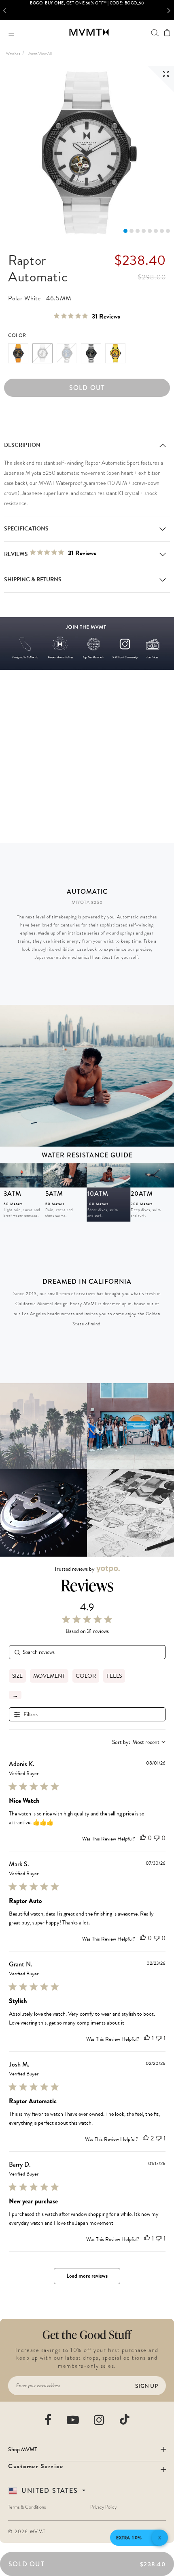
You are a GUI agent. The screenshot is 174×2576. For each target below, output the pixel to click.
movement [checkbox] (49, 1676)
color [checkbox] (86, 1676)
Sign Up (146, 2386)
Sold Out (87, 388)
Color (17, 335)
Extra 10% (129, 2538)
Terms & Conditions (27, 2507)
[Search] (155, 32)
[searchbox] (87, 1652)
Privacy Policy (103, 2507)
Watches (13, 53)
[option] (87, 10)
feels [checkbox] (114, 1676)
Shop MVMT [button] (23, 2449)
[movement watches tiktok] (125, 2419)
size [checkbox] (17, 1676)
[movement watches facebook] (48, 2420)
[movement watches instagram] (100, 2420)
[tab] (125, 231)
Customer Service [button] (36, 2466)
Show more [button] (15, 1695)
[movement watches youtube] (73, 2420)
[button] (7, 10)
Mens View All (40, 53)
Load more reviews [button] (87, 2276)
